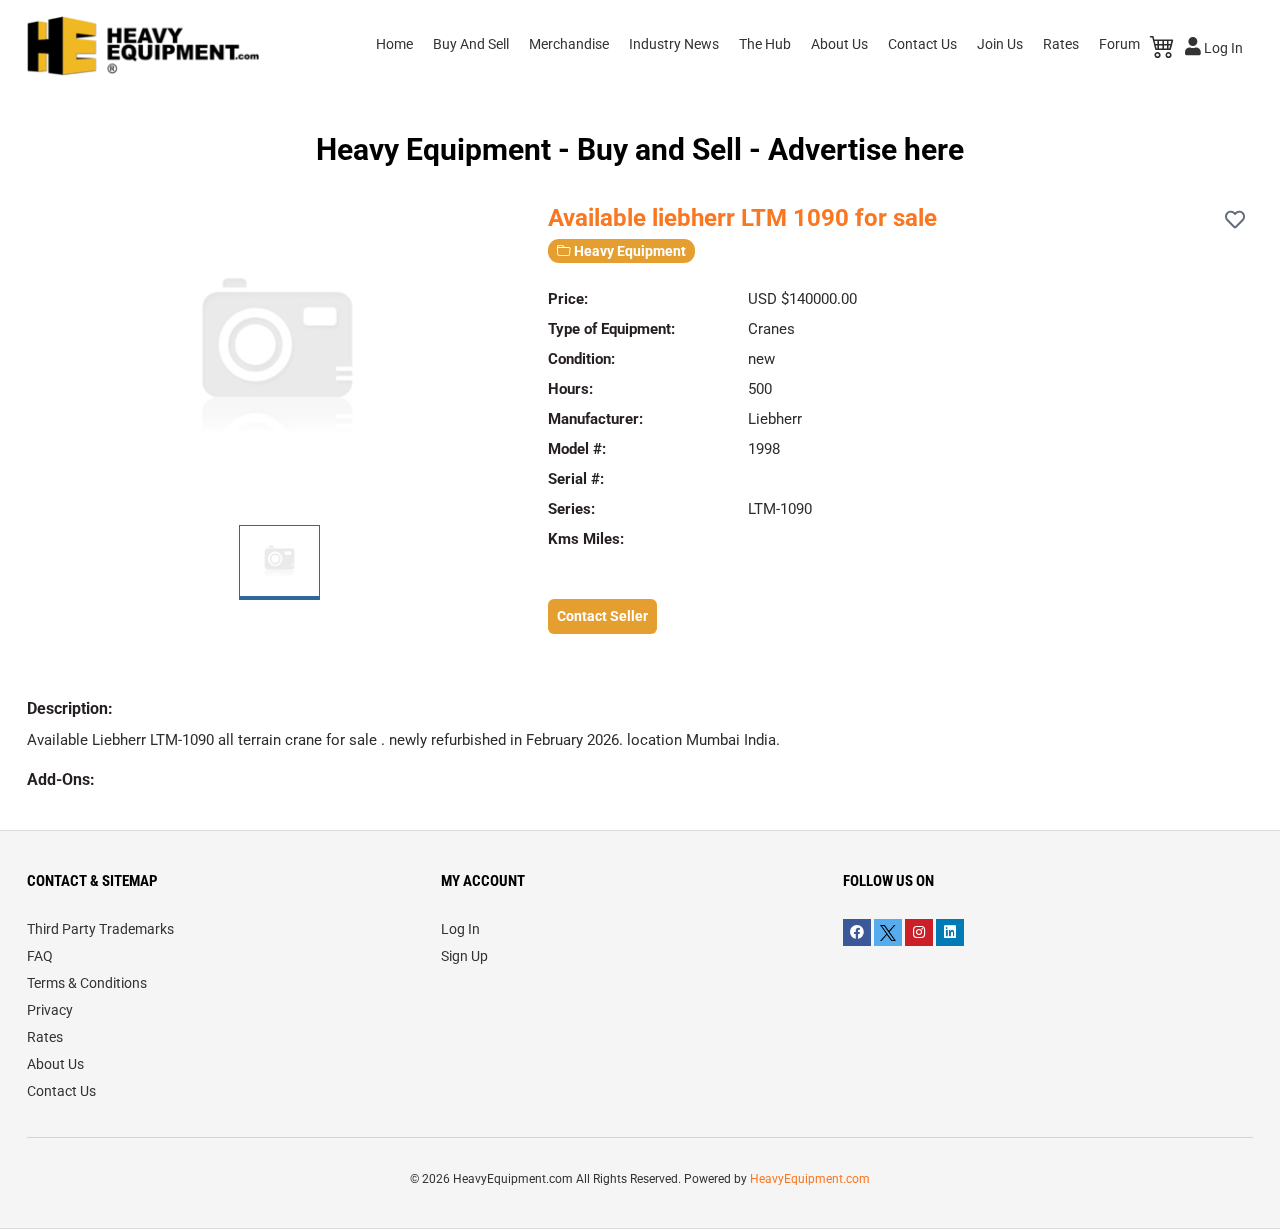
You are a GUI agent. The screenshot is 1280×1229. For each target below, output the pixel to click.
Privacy (50, 1010)
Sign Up (464, 956)
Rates (1061, 44)
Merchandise (569, 44)
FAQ (40, 956)
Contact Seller (602, 616)
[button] (512, 355)
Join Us (1000, 44)
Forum (1119, 44)
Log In (1222, 48)
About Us (839, 44)
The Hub (765, 44)
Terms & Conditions (87, 983)
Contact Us (922, 44)
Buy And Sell (471, 44)
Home (394, 44)
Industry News (674, 44)
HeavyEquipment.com (810, 1179)
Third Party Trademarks (100, 929)
